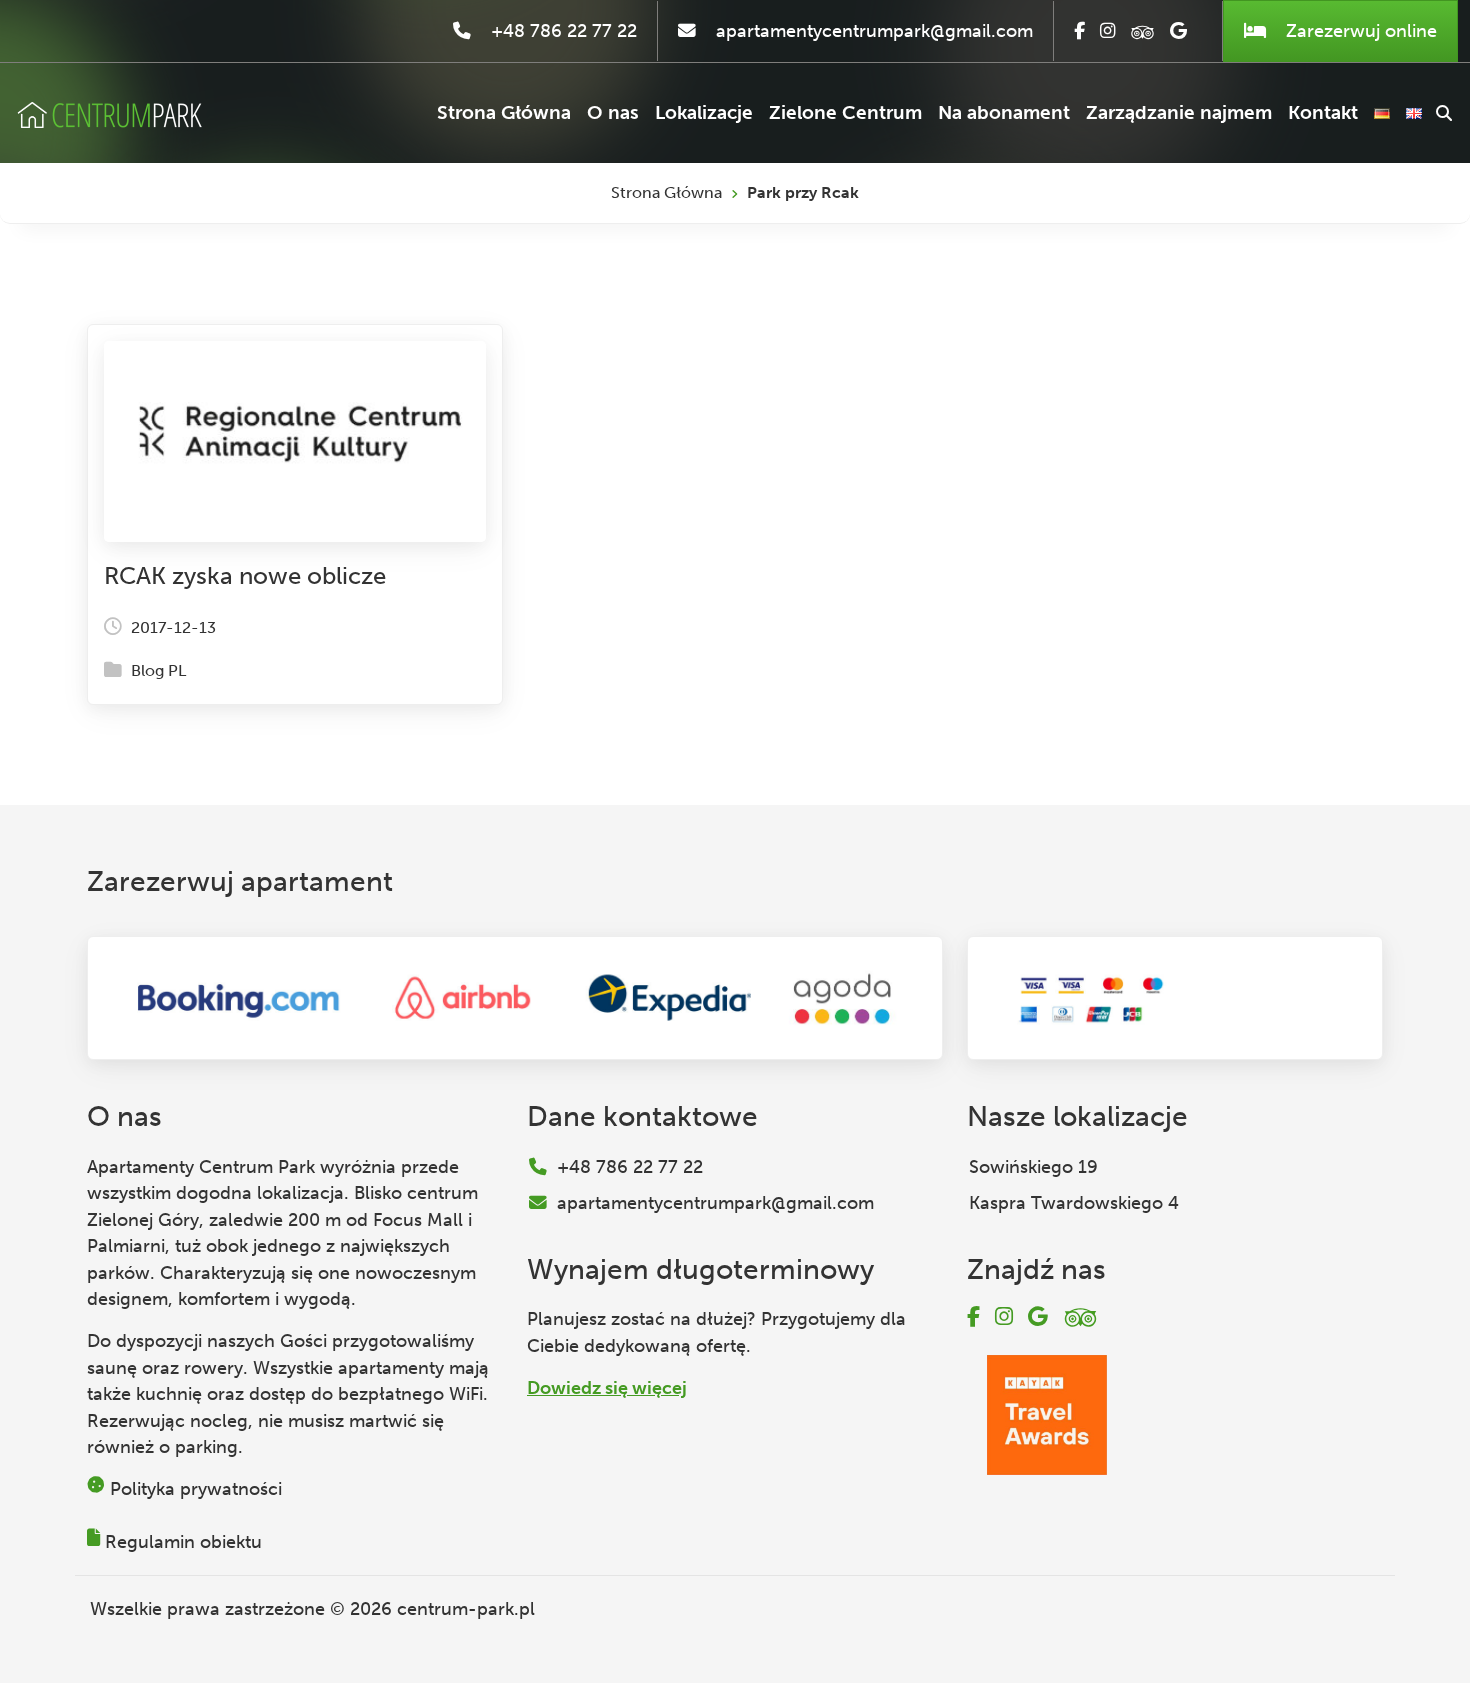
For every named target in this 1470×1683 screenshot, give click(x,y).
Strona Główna (504, 112)
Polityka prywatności (196, 1489)
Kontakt (1323, 112)
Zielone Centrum (845, 112)
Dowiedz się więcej (607, 1388)
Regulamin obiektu (183, 1542)
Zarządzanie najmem (1179, 112)
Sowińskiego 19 (1033, 1167)
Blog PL (158, 670)
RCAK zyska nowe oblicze (245, 575)
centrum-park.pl (466, 1609)
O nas (613, 112)
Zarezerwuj (1359, 31)
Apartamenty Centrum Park (201, 1167)
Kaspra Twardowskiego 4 (1074, 1203)
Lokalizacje (704, 112)
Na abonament (1004, 112)
